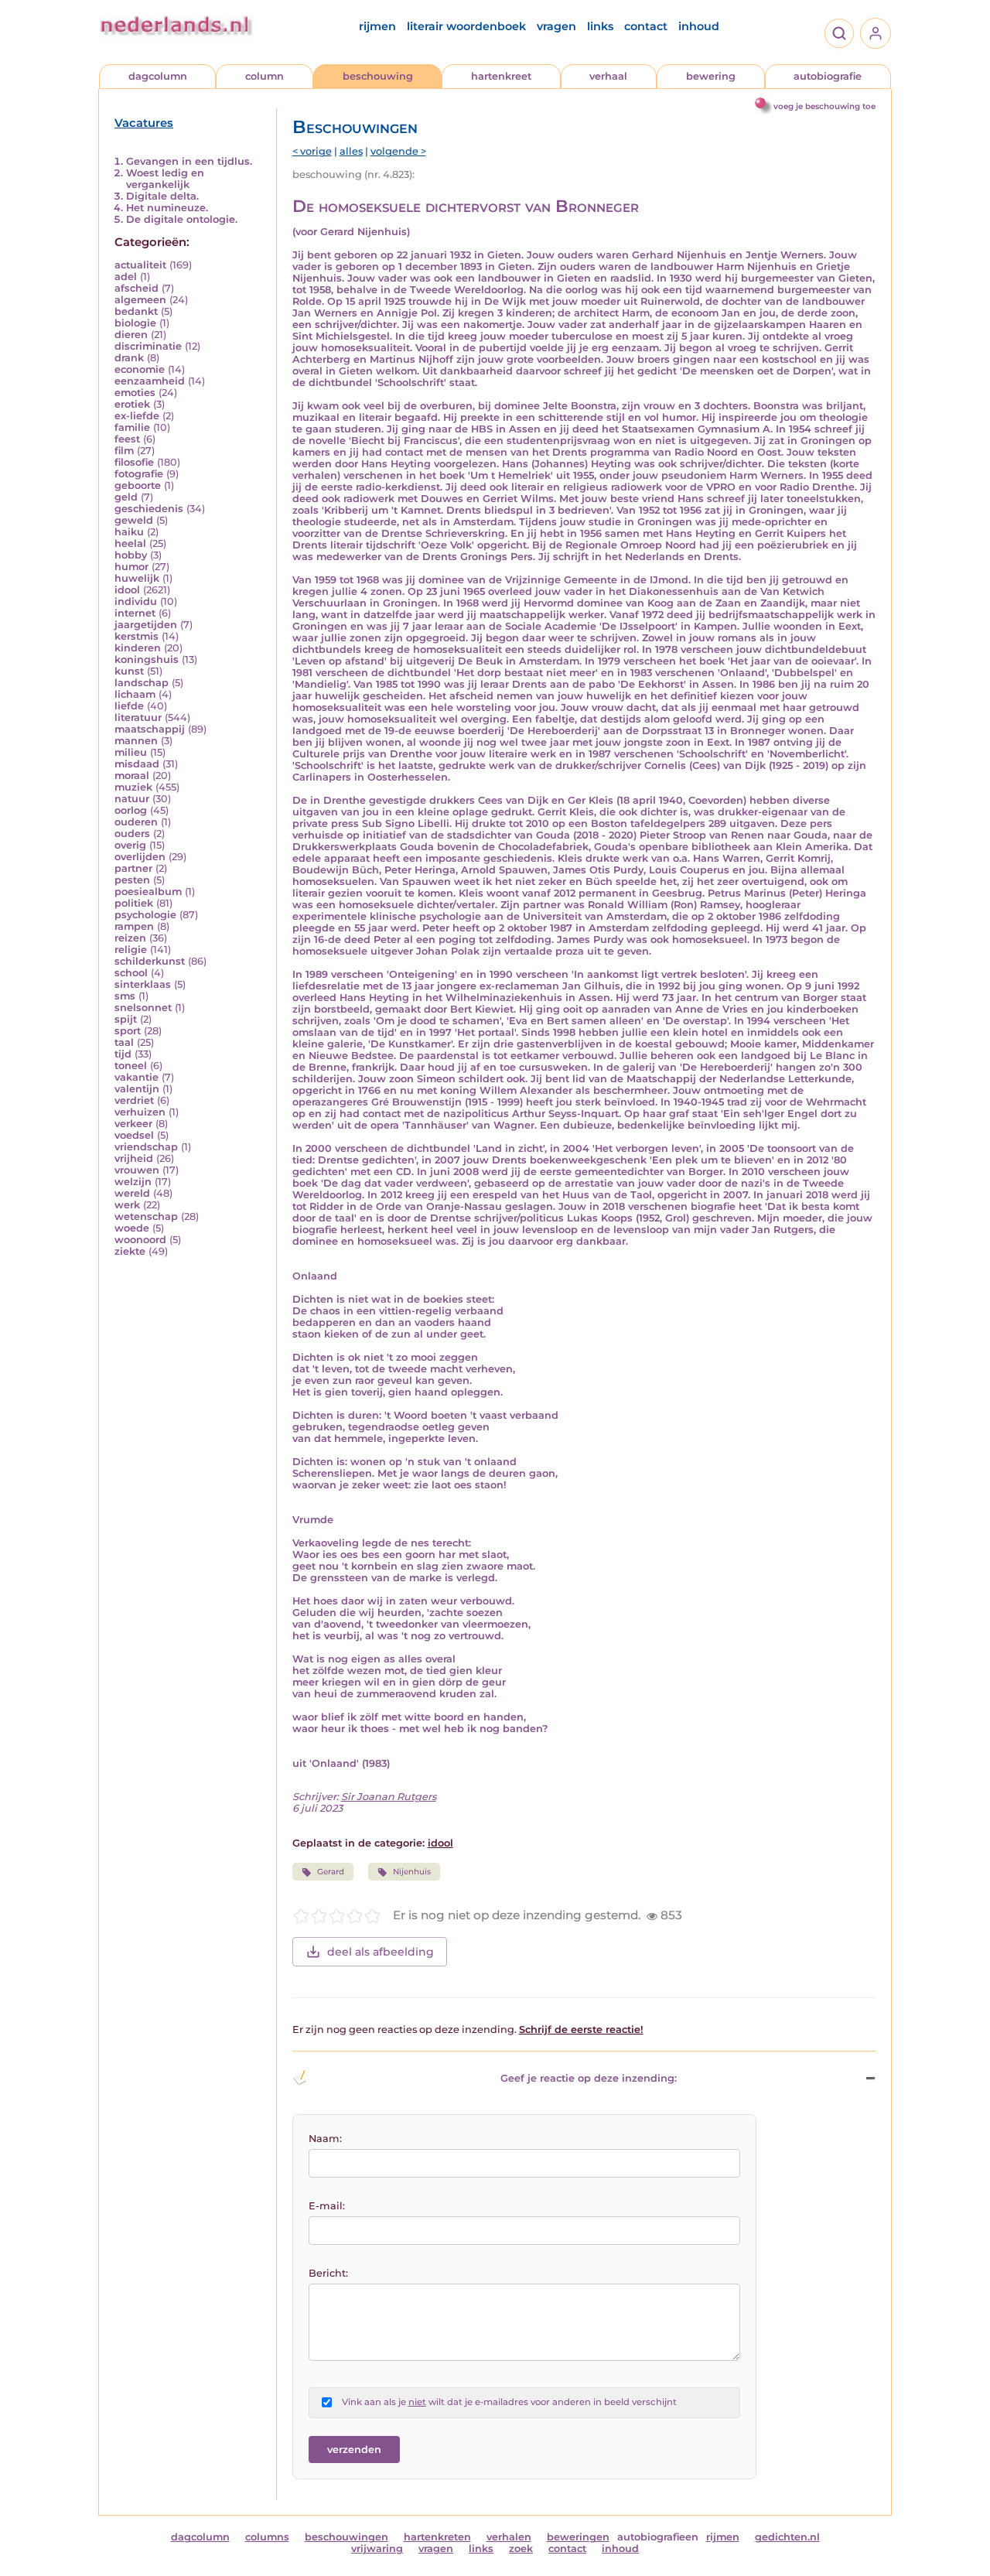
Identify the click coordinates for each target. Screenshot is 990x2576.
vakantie (137, 1077)
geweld (134, 520)
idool (127, 590)
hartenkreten (437, 2537)
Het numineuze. (167, 208)
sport (128, 1031)
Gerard (331, 1872)
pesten (132, 880)
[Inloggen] (876, 33)
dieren (131, 335)
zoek (521, 2549)
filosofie (134, 462)
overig (130, 845)
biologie (135, 323)
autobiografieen (658, 2537)
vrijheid (134, 1158)
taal (124, 1042)
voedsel (134, 1135)
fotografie (139, 474)
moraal (132, 776)
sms (125, 996)
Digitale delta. (162, 196)
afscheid (137, 288)
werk (127, 1205)
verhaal (608, 76)
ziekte (130, 1251)
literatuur (138, 717)
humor (131, 567)
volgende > (398, 151)
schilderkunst (150, 961)
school (131, 973)
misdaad (137, 764)
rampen (134, 926)
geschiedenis (149, 509)
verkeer (133, 1124)
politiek (134, 903)
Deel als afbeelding (381, 1952)
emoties (135, 393)
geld (126, 497)
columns (267, 2537)
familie (132, 427)
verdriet (134, 1100)
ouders (132, 834)
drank (129, 358)
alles (351, 151)
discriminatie (148, 346)
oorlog (131, 810)
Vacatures (144, 123)
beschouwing (378, 76)
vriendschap (146, 1147)
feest (127, 439)
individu (136, 601)
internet (135, 613)
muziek (133, 787)
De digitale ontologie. (182, 219)
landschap (142, 683)
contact (646, 26)
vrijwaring (377, 2549)
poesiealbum (148, 892)
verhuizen (140, 1112)
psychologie (145, 915)
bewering (711, 76)
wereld (132, 1193)
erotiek (132, 404)
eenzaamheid (150, 381)
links (600, 26)
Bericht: (328, 2273)
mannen (136, 741)
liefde (129, 706)
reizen (130, 938)
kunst (129, 671)
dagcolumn (158, 76)
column (265, 76)
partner (133, 868)
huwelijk (137, 578)
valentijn (137, 1089)
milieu (131, 752)
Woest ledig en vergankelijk (165, 179)
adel (126, 277)
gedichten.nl (787, 2537)
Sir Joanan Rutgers (389, 1797)
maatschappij (150, 729)
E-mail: (327, 2206)
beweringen (578, 2537)
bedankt (136, 311)
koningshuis (147, 659)
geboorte (138, 485)
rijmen (377, 26)
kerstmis (137, 636)
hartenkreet (501, 76)
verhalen (509, 2537)
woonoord (140, 1240)
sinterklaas (143, 984)
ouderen (136, 822)
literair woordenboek (466, 26)
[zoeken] (839, 33)
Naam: (325, 2139)
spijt (126, 1019)
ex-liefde (137, 416)
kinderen (138, 648)
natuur (132, 799)
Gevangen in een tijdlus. (189, 161)
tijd (123, 1054)
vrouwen (137, 1170)
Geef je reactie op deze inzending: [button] (589, 2078)
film (124, 451)
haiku (129, 532)
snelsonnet (143, 1008)
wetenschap (146, 1216)
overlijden (140, 857)
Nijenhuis (412, 1872)
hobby (131, 555)
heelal (130, 543)
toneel (131, 1066)
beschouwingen (346, 2537)
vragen (556, 26)
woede (132, 1228)
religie (131, 950)
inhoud (699, 26)
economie (140, 369)
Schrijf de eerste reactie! (581, 2029)
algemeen (140, 300)
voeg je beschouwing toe (824, 106)
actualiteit (140, 265)
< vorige (312, 151)
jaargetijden (146, 625)
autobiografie (828, 76)
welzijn (133, 1182)
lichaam (135, 694)
